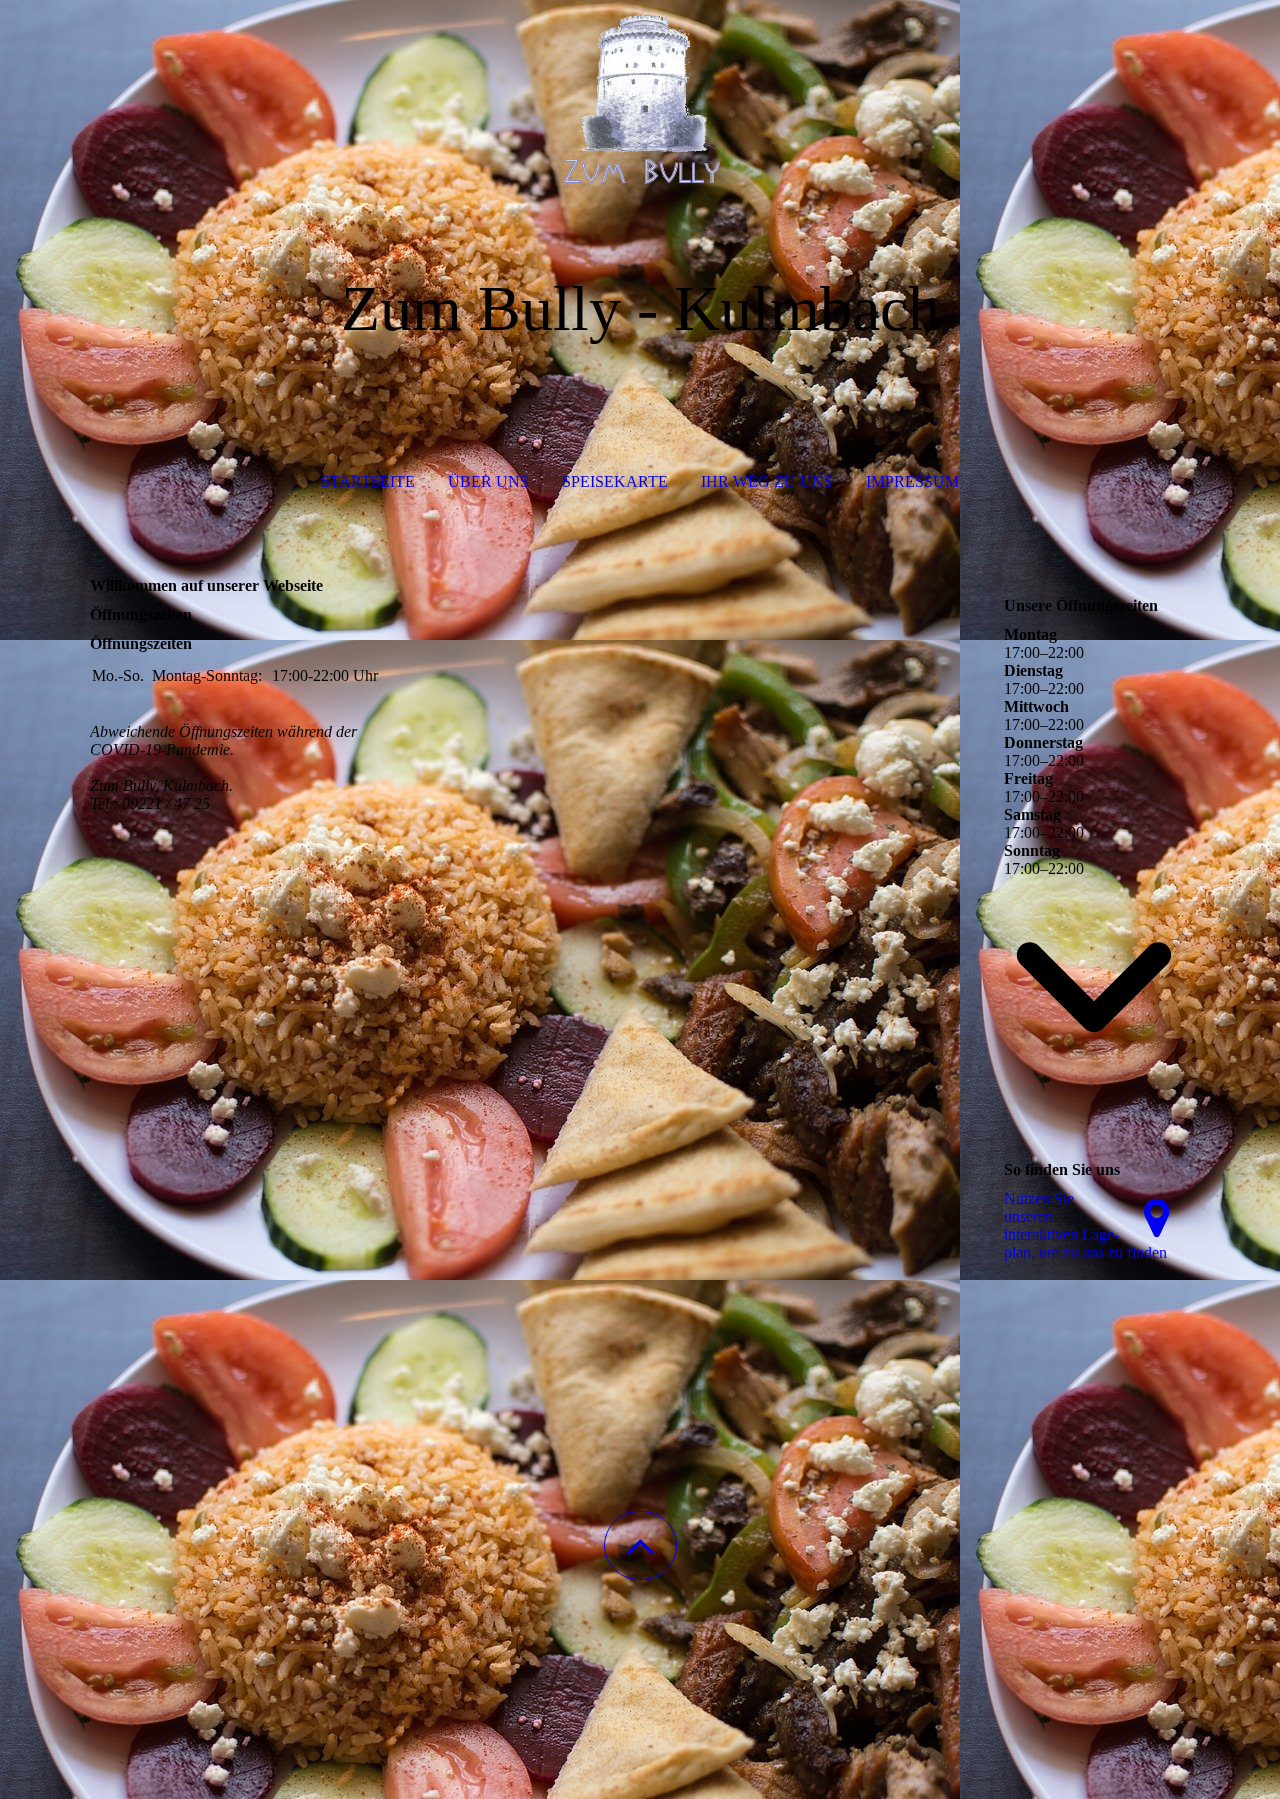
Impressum (912, 481)
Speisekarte (615, 481)
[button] (640, 1545)
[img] (640, 100)
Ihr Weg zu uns (767, 481)
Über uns (488, 481)
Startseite (368, 481)
